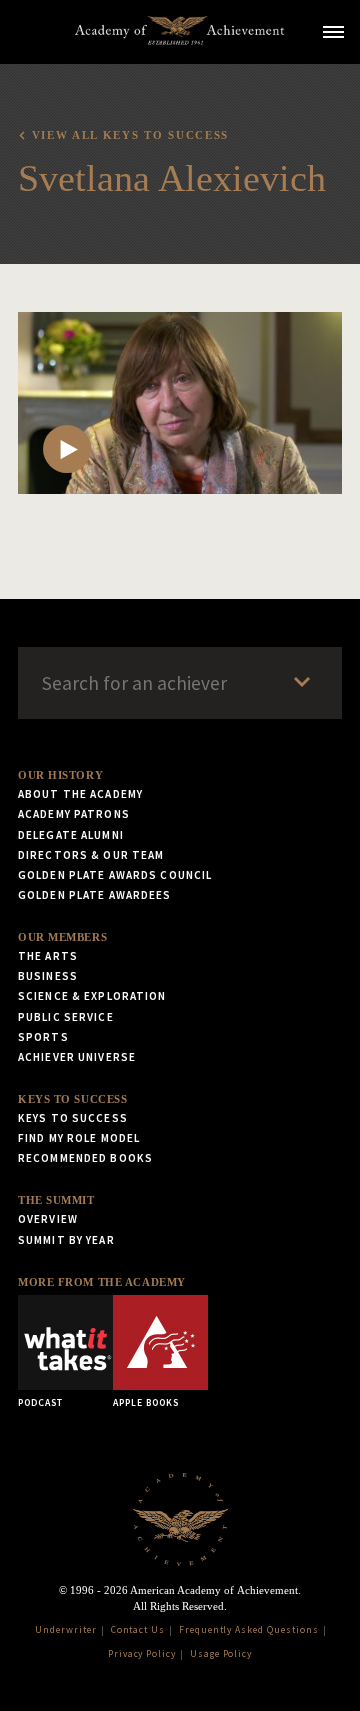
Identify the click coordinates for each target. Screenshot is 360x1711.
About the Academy (80, 794)
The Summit (56, 1200)
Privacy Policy (142, 1654)
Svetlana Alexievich (172, 178)
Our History (60, 775)
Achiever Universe (77, 1057)
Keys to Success (72, 1099)
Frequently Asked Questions (249, 1630)
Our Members (62, 937)
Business (48, 976)
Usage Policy (221, 1654)
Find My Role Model (79, 1138)
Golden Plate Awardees (95, 895)
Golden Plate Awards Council (115, 875)
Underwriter (66, 1630)
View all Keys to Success (130, 135)
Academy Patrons (74, 814)
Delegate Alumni (71, 835)
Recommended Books (85, 1158)
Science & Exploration (92, 996)
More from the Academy (102, 1282)
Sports (43, 1037)
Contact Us (138, 1630)
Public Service (66, 1017)
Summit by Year (66, 1240)
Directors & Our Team (91, 855)
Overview (48, 1219)
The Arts (48, 956)
